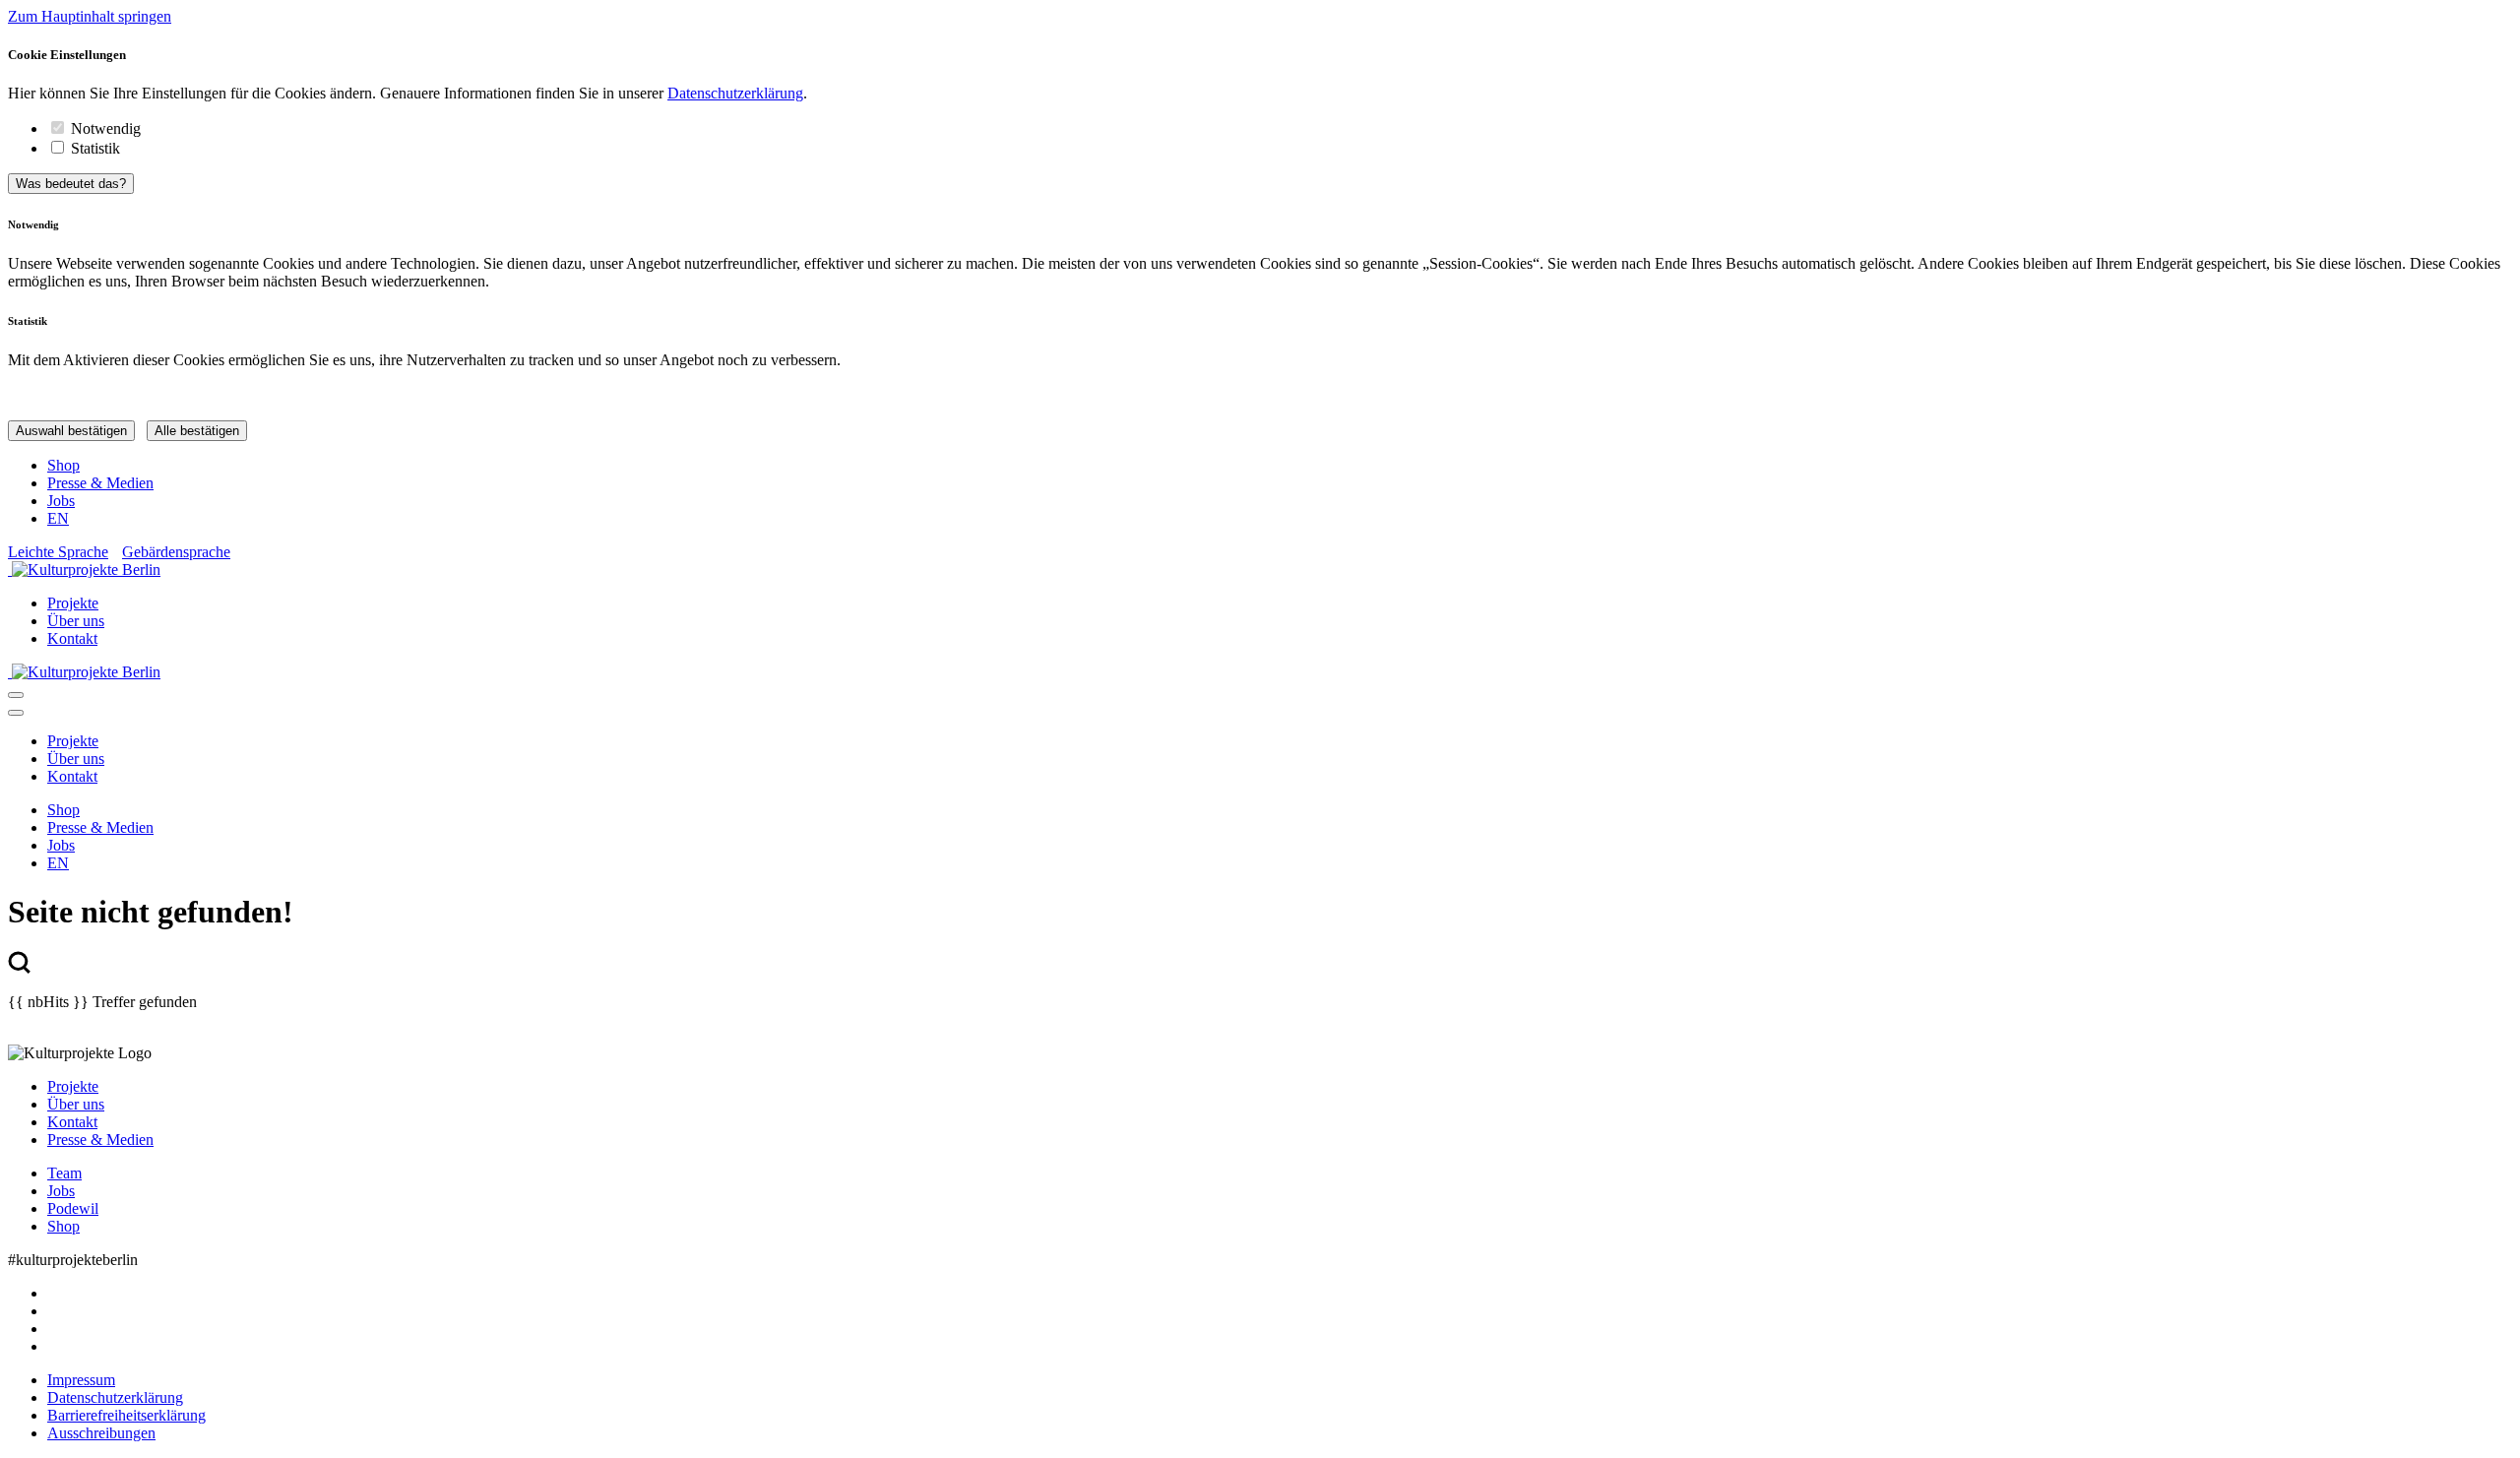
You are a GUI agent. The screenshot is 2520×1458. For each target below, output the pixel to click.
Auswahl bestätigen (71, 431)
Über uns (76, 621)
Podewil (73, 1208)
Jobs (61, 501)
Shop (63, 465)
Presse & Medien (100, 483)
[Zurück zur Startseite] (1260, 570)
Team (64, 1173)
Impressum (81, 1380)
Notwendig (106, 128)
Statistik (95, 148)
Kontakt (72, 638)
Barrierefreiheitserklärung (126, 1415)
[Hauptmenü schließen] (16, 713)
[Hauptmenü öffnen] (16, 695)
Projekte (73, 603)
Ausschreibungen (101, 1433)
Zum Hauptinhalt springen (90, 16)
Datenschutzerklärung (735, 93)
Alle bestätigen (197, 431)
